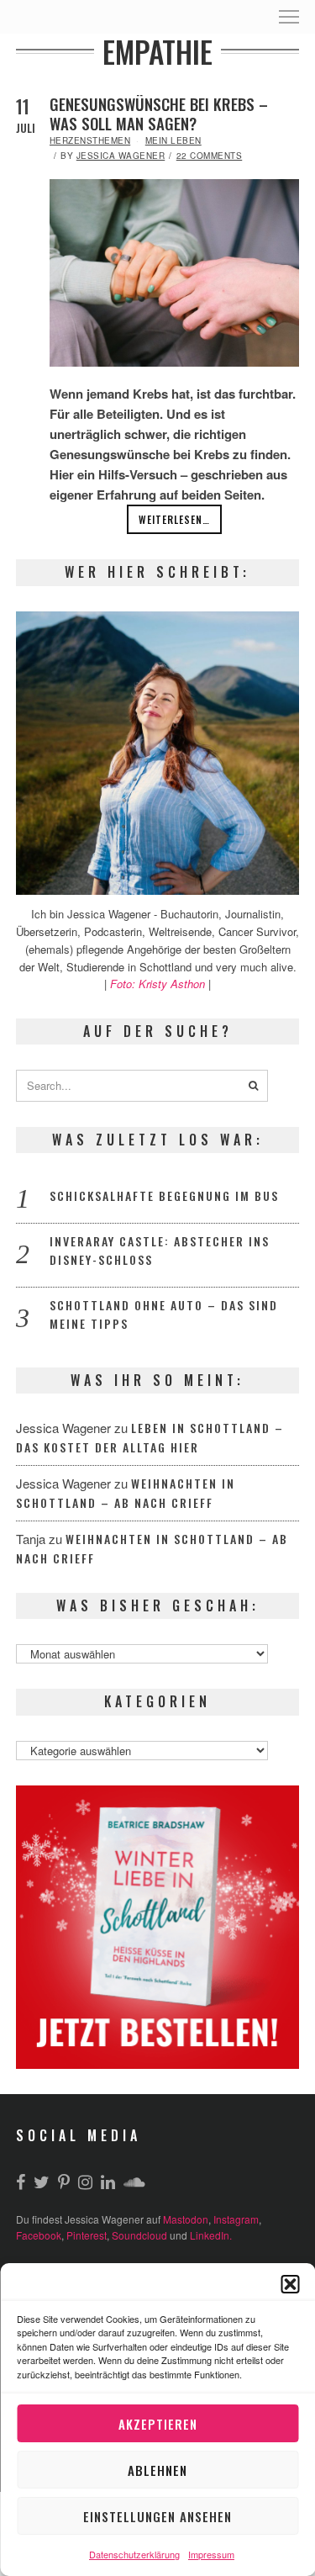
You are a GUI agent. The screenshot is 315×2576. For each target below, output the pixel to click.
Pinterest (87, 2235)
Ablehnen (157, 2470)
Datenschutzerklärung (134, 2554)
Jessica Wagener (121, 156)
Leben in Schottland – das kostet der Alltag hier (150, 1437)
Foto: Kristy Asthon (159, 984)
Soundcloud (139, 2235)
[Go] (254, 1086)
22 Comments (210, 156)
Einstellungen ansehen (157, 2516)
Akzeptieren (158, 2424)
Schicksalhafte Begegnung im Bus (164, 1195)
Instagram (236, 2219)
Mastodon (186, 2219)
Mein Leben (173, 140)
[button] (290, 2284)
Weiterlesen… (174, 519)
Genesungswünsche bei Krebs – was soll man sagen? (159, 114)
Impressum (211, 2554)
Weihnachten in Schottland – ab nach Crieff (126, 1493)
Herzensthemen (90, 140)
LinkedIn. (211, 2235)
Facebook (39, 2235)
